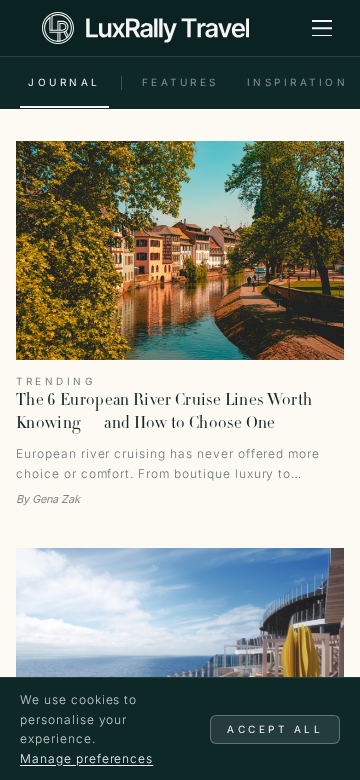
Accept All (275, 729)
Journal (64, 82)
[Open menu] (322, 28)
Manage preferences (86, 758)
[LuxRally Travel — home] (145, 28)
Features (180, 82)
